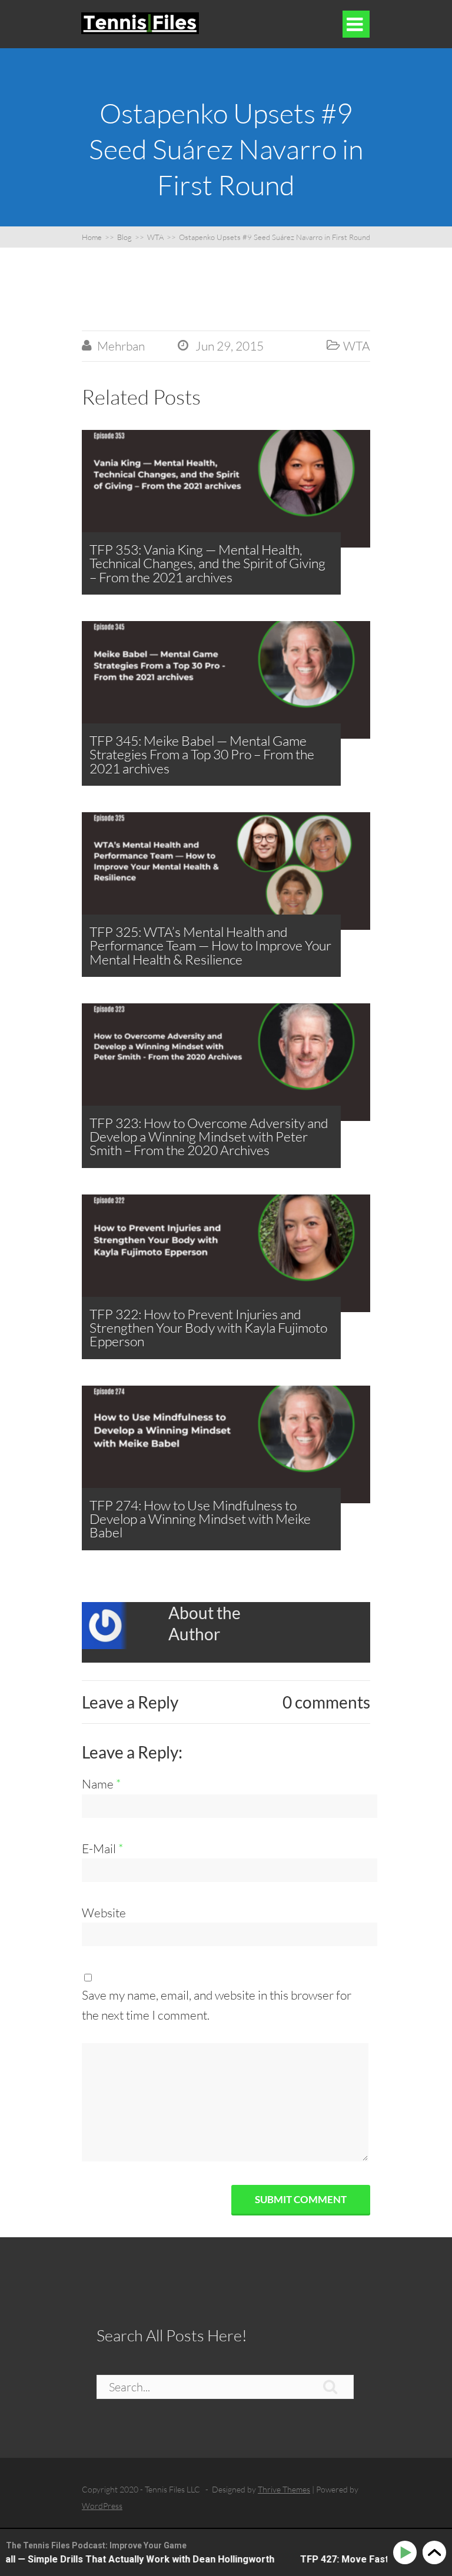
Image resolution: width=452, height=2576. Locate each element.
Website (104, 1913)
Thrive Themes (284, 2489)
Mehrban (121, 346)
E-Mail (102, 1848)
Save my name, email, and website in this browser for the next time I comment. (217, 2005)
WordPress (102, 2506)
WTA (357, 346)
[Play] (407, 2553)
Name (101, 1784)
